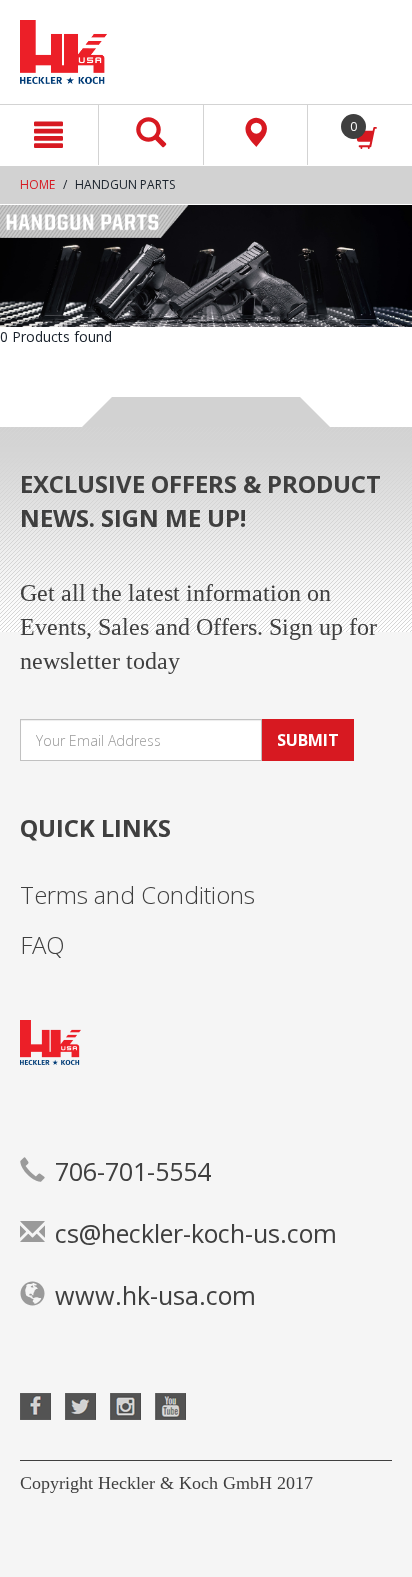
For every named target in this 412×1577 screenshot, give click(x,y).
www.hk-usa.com (155, 1295)
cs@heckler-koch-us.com (196, 1233)
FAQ (42, 944)
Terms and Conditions (137, 894)
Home (37, 184)
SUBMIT (308, 740)
